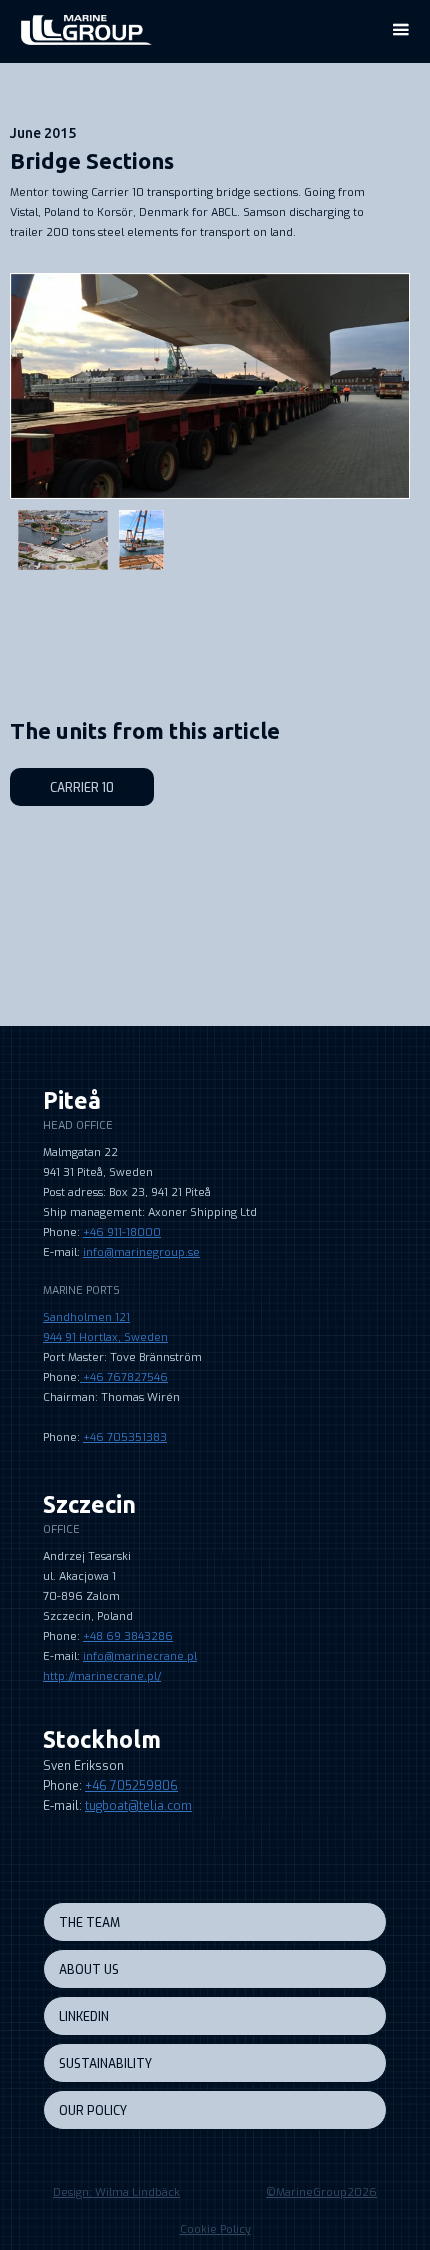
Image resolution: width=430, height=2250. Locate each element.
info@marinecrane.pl (140, 1656)
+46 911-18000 (122, 1232)
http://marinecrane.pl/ (102, 1676)
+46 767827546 (124, 1377)
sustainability (105, 2064)
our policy (93, 2111)
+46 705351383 (125, 1437)
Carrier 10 (82, 788)
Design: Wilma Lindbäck (116, 2192)
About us (89, 1970)
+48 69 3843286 (128, 1636)
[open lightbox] (210, 386)
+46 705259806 (131, 1786)
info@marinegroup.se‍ (141, 1252)
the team (89, 1923)
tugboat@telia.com (138, 1806)
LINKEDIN (84, 2017)
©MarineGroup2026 (321, 2192)
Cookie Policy (215, 2229)
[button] (400, 30)
